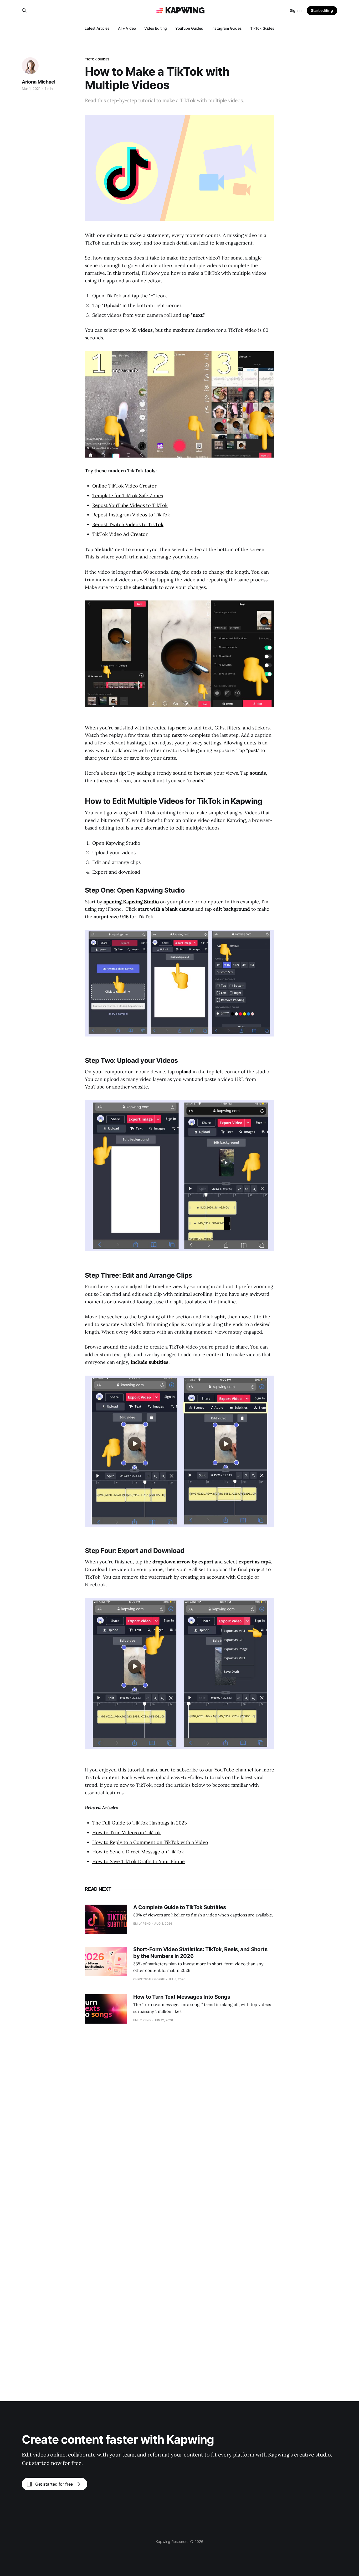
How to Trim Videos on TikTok (127, 1833)
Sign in (296, 10)
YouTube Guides (189, 28)
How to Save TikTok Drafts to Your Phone (139, 1861)
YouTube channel (234, 1770)
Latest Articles (97, 28)
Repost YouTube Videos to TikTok (130, 505)
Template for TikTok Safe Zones (128, 496)
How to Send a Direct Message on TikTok (138, 1852)
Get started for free (54, 2484)
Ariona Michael (39, 82)
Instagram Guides (227, 28)
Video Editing (156, 28)
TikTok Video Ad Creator (120, 534)
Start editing (322, 10)
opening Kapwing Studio (131, 902)
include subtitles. (150, 1362)
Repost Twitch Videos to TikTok (128, 524)
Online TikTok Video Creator (124, 486)
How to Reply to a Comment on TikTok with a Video (150, 1842)
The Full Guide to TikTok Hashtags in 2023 (140, 1823)
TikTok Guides (262, 28)
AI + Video (127, 28)
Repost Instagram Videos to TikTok (131, 515)
